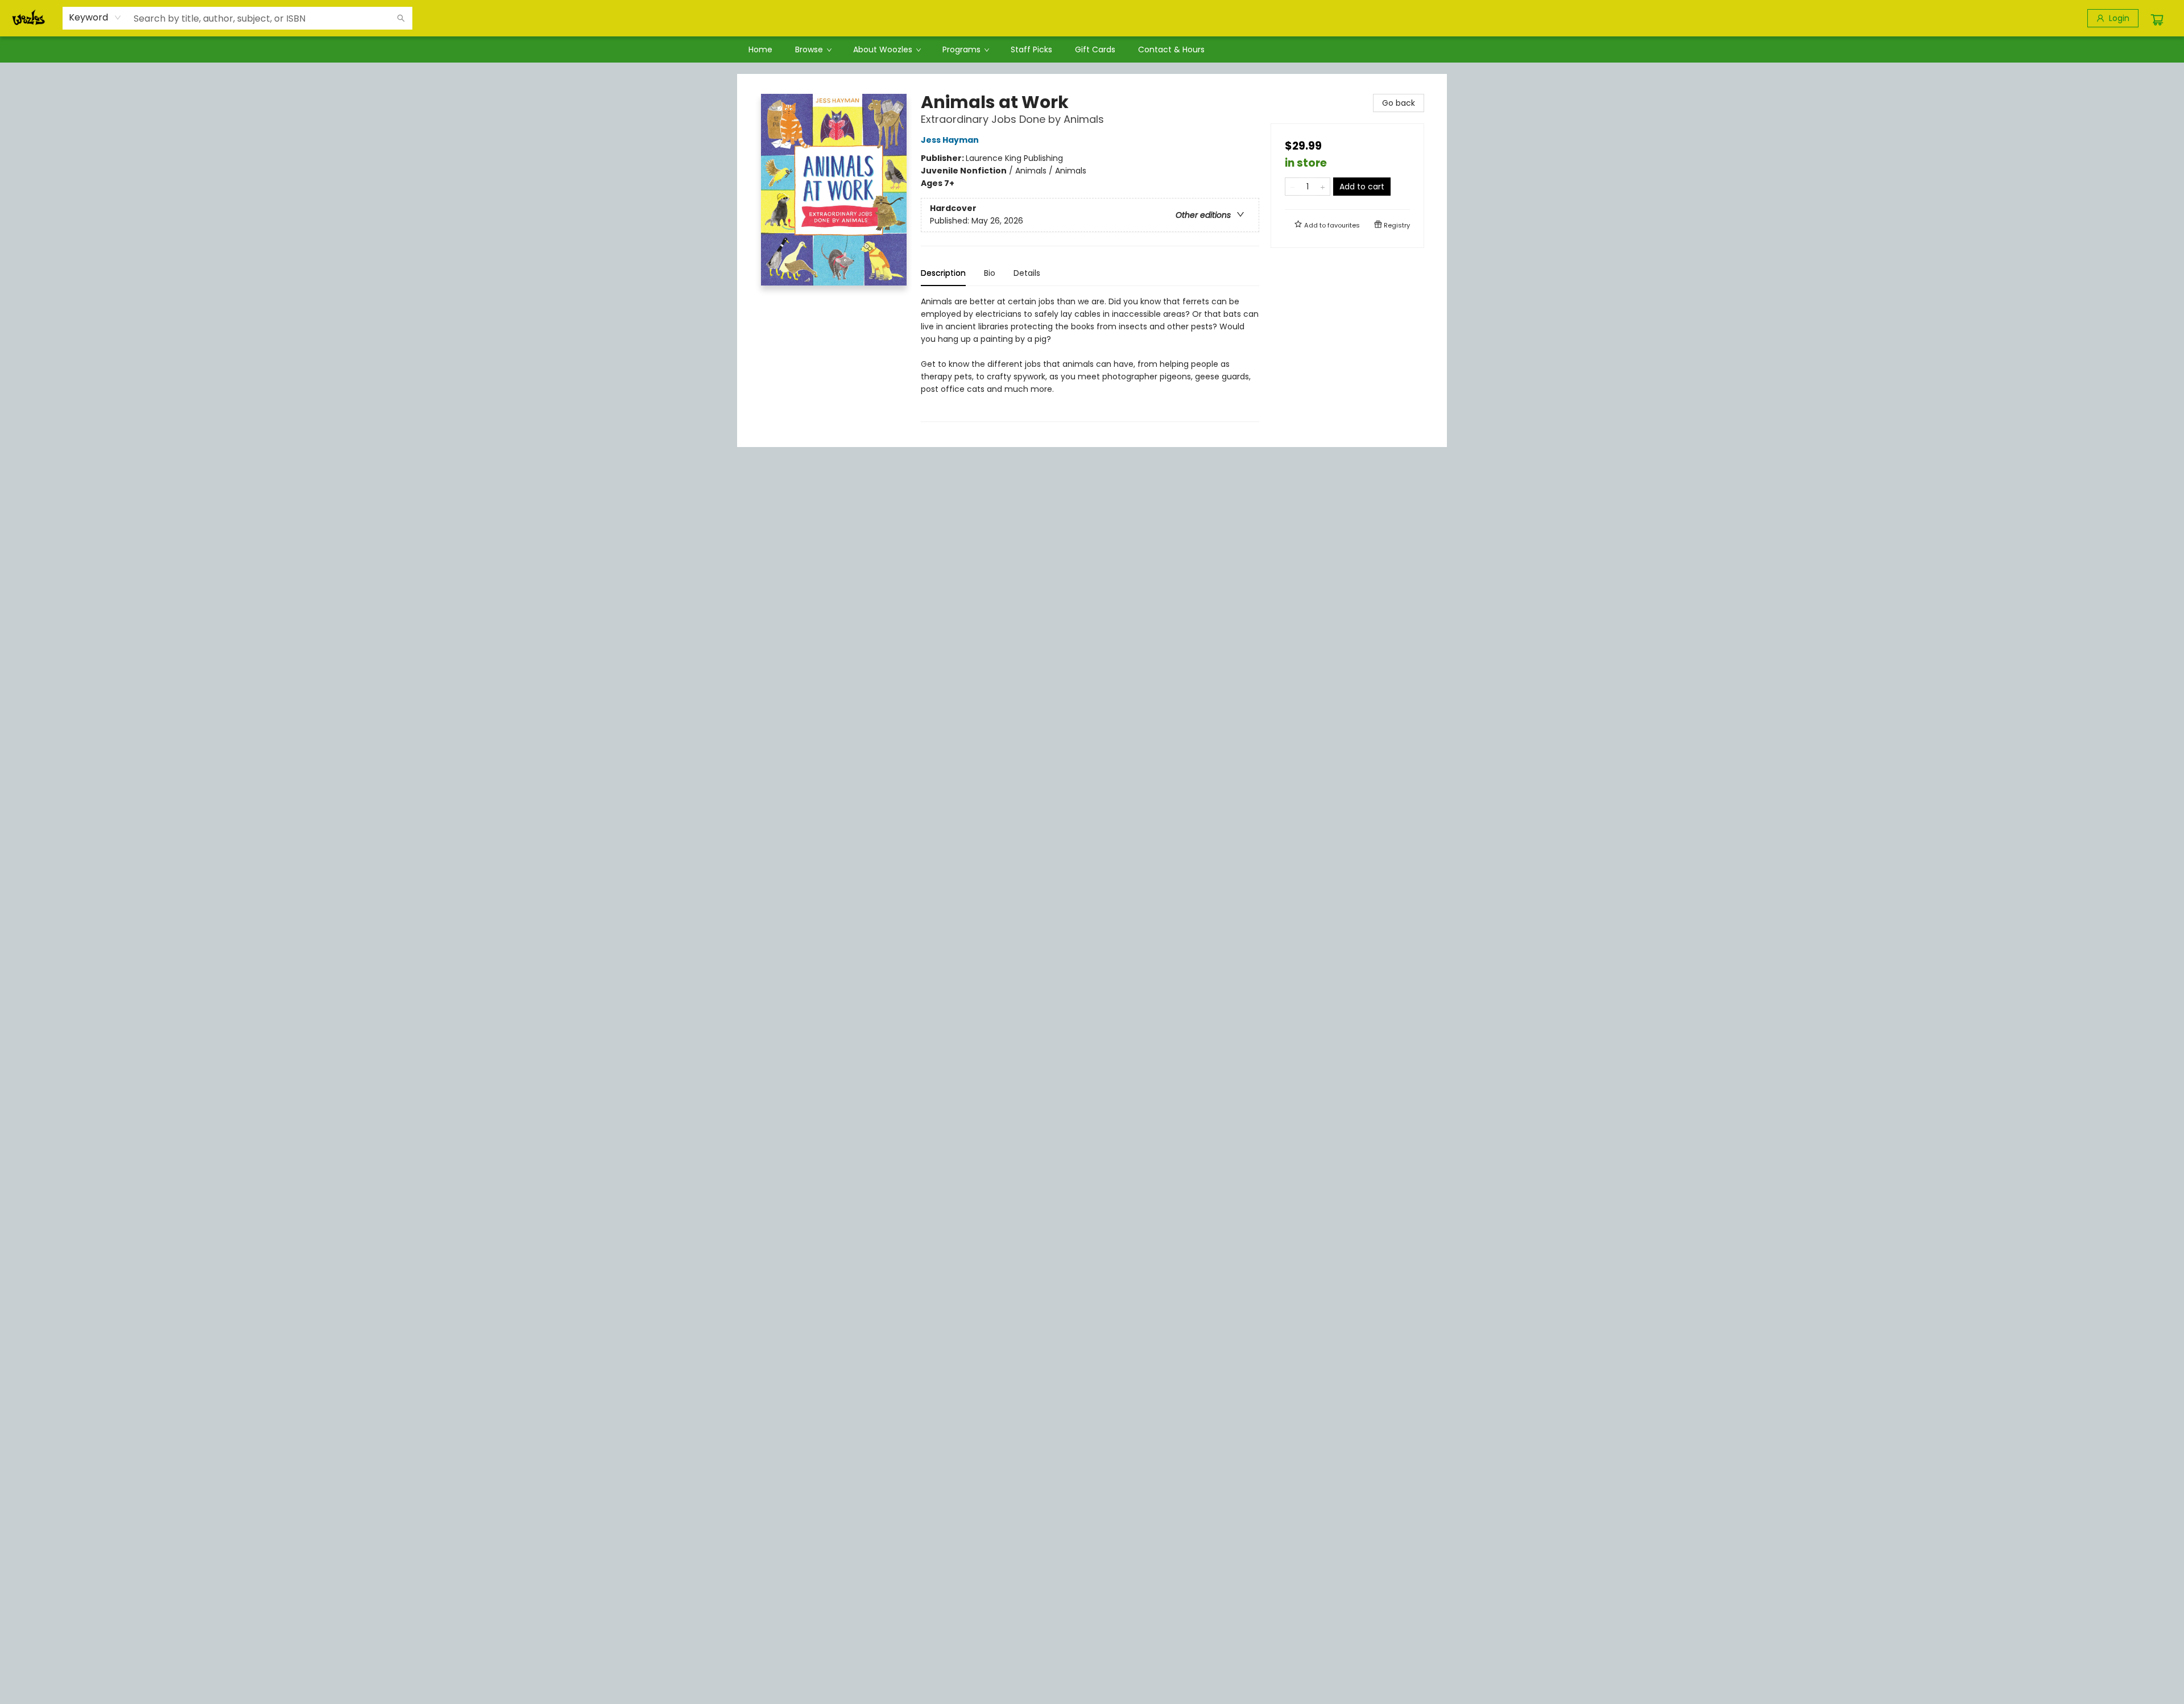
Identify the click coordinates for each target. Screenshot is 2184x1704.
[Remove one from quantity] (1292, 187)
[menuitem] (760, 49)
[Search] (401, 18)
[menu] (1092, 49)
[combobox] (95, 18)
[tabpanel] (1090, 359)
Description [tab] (943, 273)
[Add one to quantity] (1323, 187)
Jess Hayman (950, 140)
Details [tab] (1027, 273)
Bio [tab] (990, 273)
